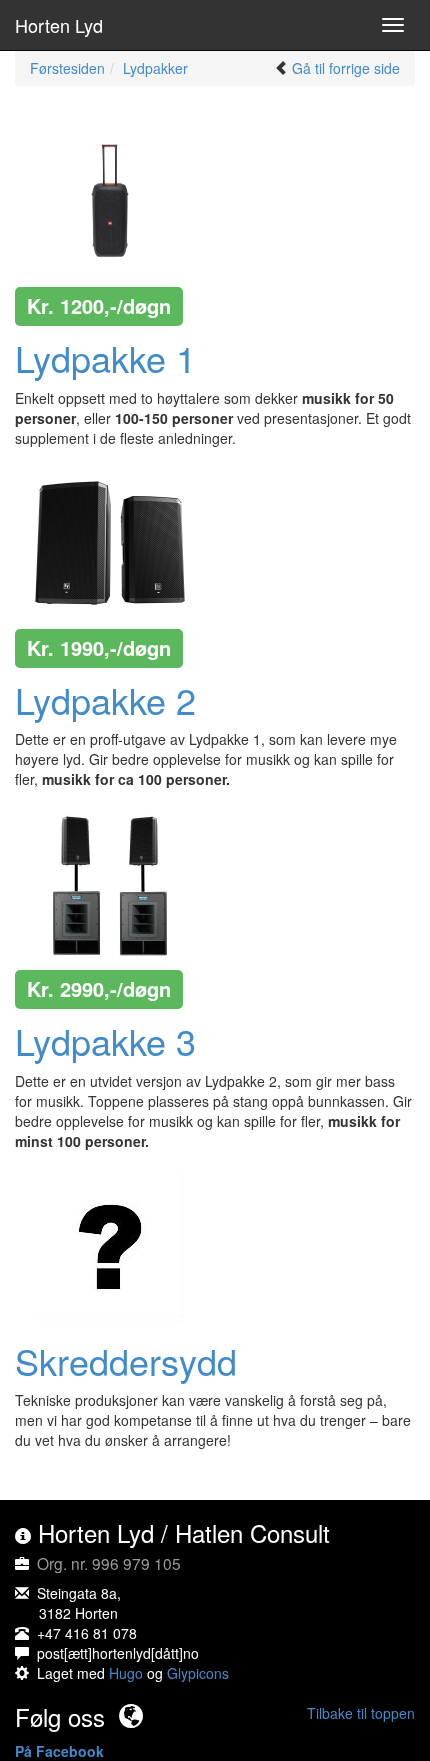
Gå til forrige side (346, 68)
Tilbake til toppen (361, 1713)
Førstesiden (67, 68)
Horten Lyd (59, 25)
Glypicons (198, 1673)
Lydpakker (155, 68)
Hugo (126, 1673)
